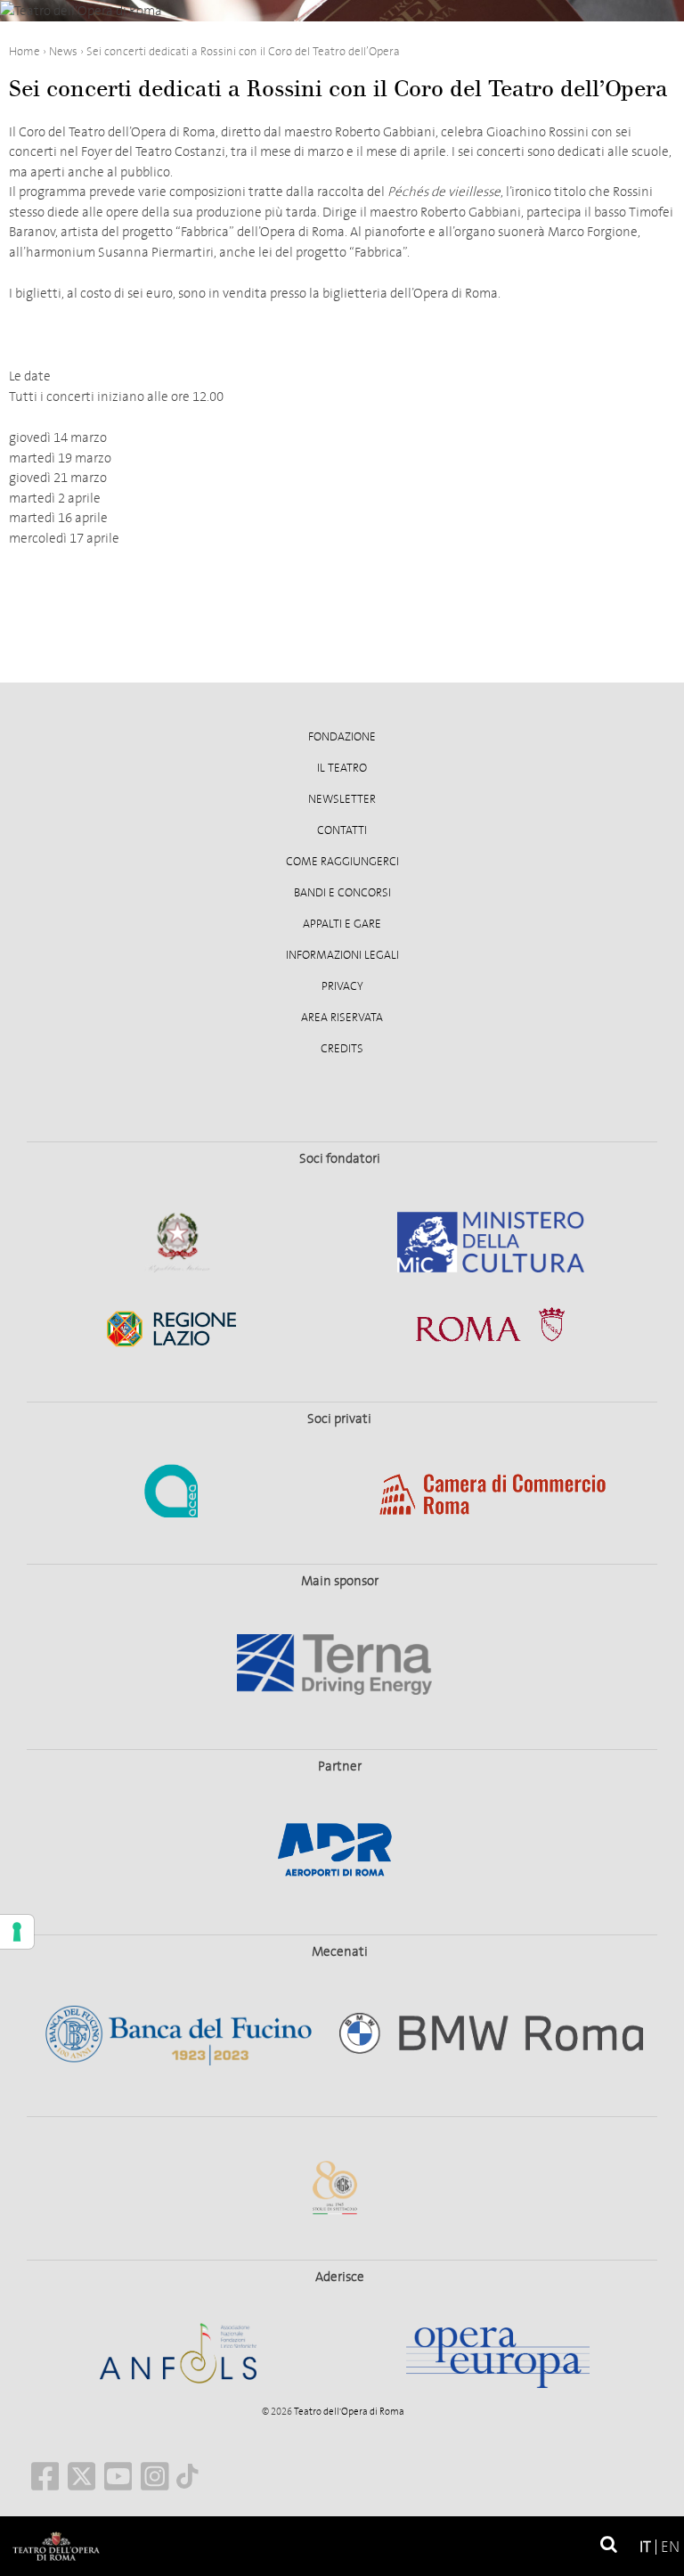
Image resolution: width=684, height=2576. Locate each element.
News (63, 51)
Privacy (342, 986)
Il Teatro (342, 768)
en (670, 2547)
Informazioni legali (342, 955)
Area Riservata (342, 1018)
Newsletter (342, 799)
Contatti (342, 830)
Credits (342, 1049)
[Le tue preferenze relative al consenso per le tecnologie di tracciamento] (17, 1932)
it (645, 2547)
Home (24, 51)
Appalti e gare (342, 924)
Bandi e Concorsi (342, 893)
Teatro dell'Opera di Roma (348, 2412)
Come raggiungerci (342, 862)
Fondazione (342, 737)
